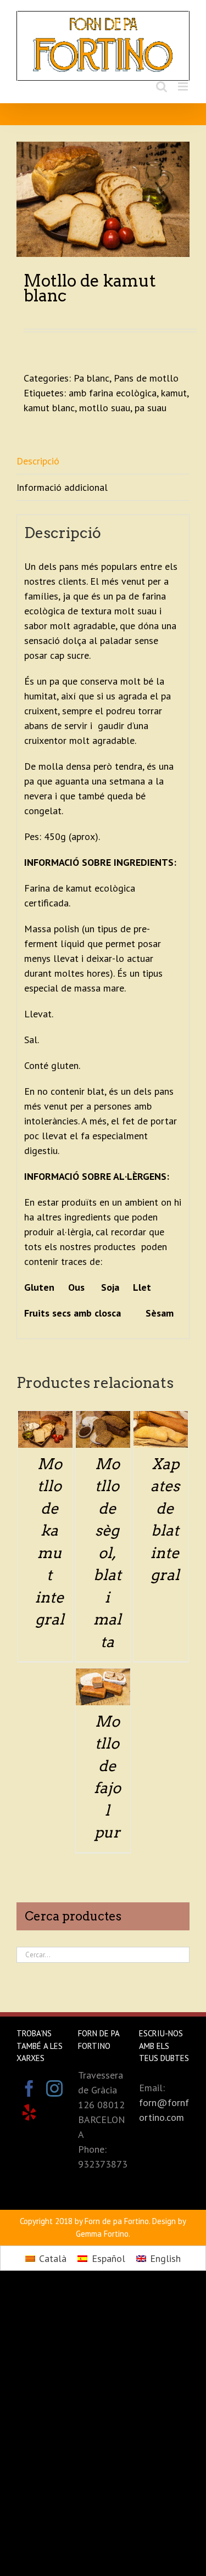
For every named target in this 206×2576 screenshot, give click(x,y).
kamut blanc (49, 408)
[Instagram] (54, 2088)
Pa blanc (91, 378)
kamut (174, 393)
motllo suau (105, 408)
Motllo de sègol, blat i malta (107, 1553)
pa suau (151, 408)
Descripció (38, 461)
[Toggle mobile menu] (184, 86)
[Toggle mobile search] (162, 86)
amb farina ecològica (113, 393)
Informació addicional (62, 487)
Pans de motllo (146, 378)
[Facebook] (29, 2088)
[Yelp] (29, 2113)
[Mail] (54, 2113)
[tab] (103, 461)
